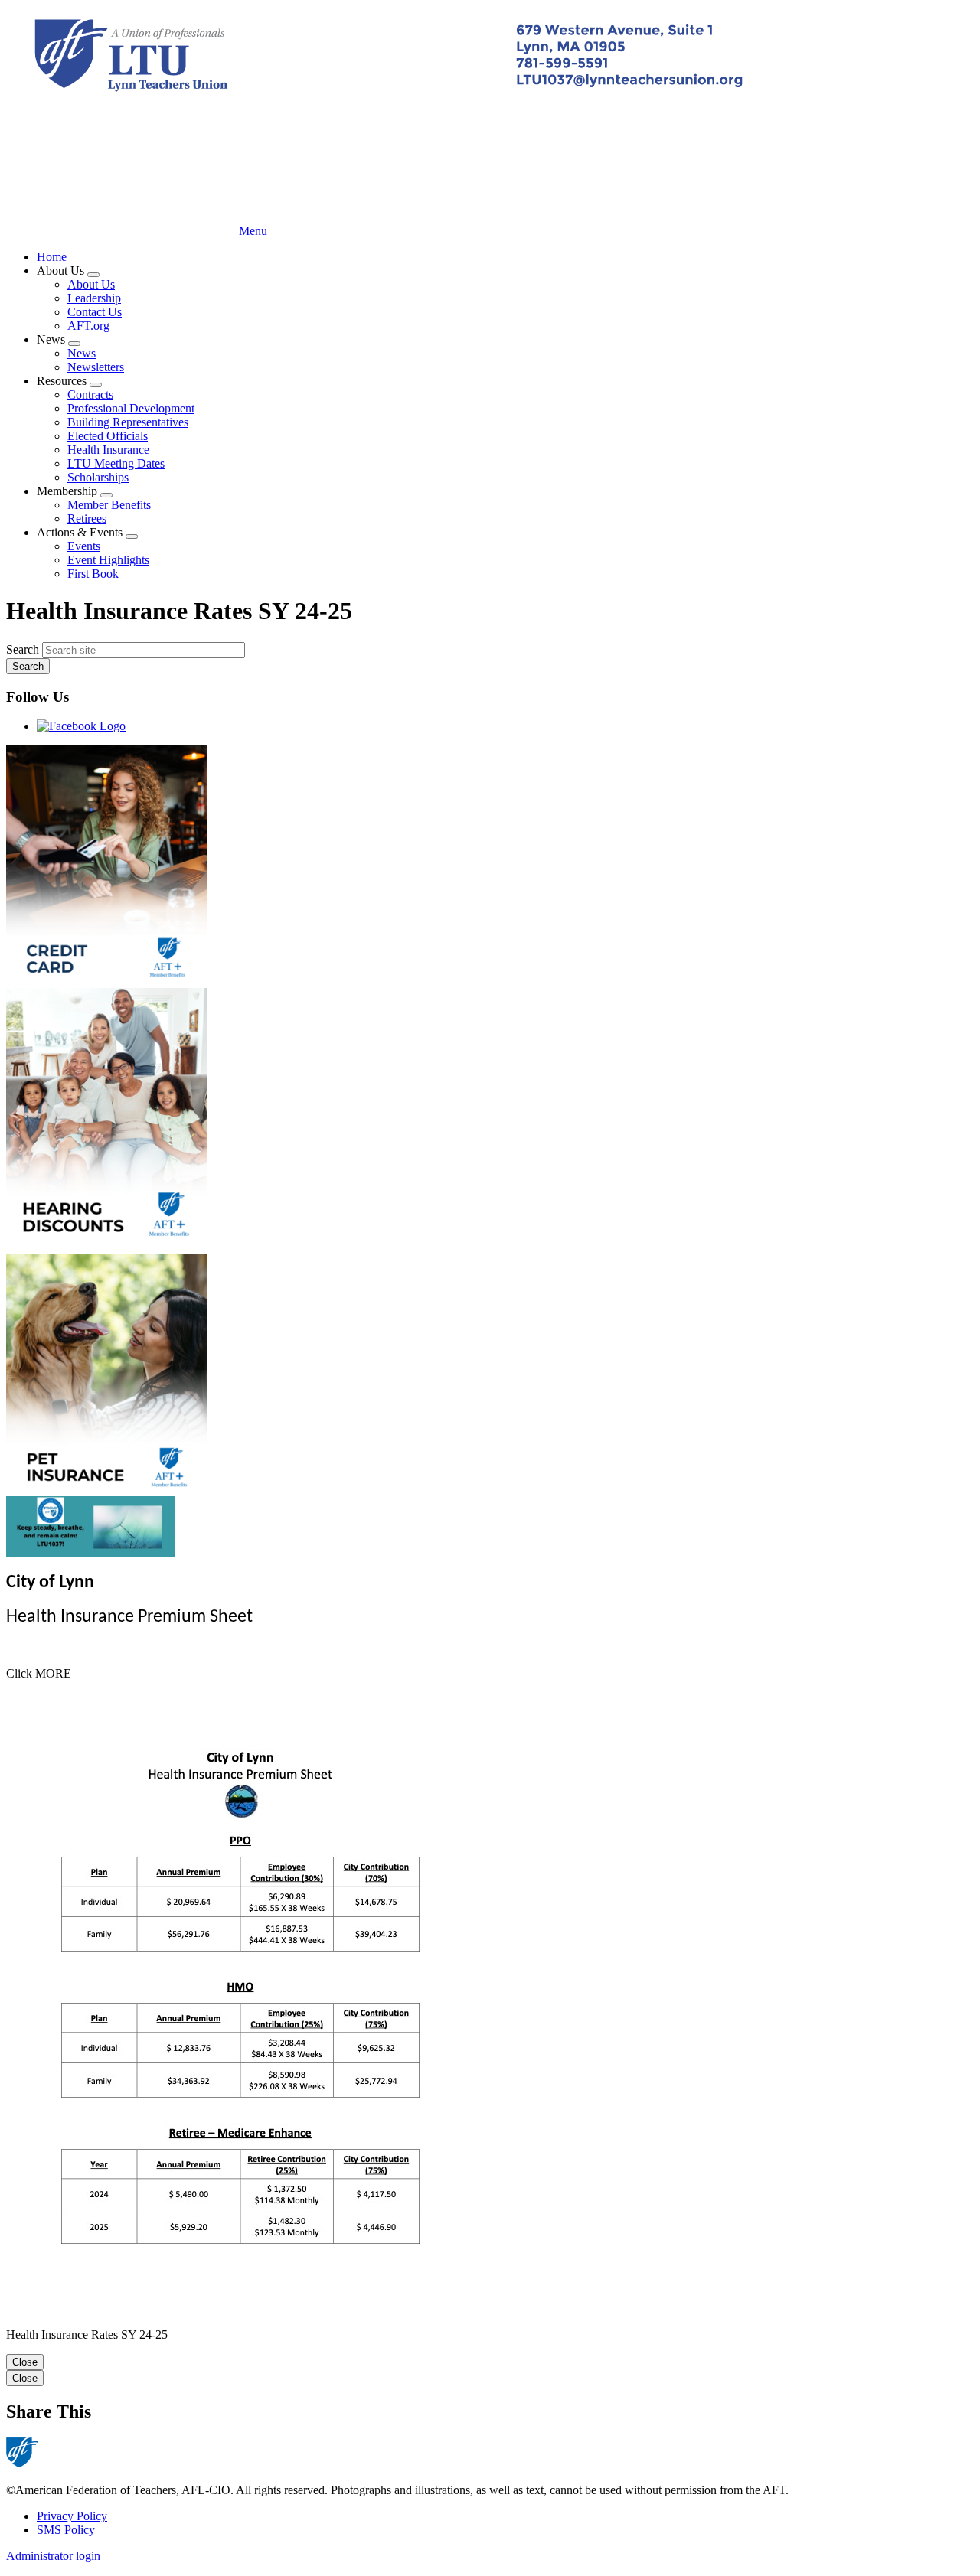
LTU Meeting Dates (116, 463)
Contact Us (95, 312)
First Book (93, 574)
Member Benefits (109, 505)
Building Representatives (128, 422)
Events (84, 546)
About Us (91, 284)
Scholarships (98, 477)
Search (23, 649)
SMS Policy (66, 2530)
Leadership (94, 298)
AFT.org (88, 326)
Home (52, 257)
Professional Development (131, 408)
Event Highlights (108, 560)
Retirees (87, 518)
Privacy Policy (72, 2516)
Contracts (90, 395)
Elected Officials (108, 436)
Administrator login (53, 2556)
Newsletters (96, 367)
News (82, 353)
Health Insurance (108, 450)
